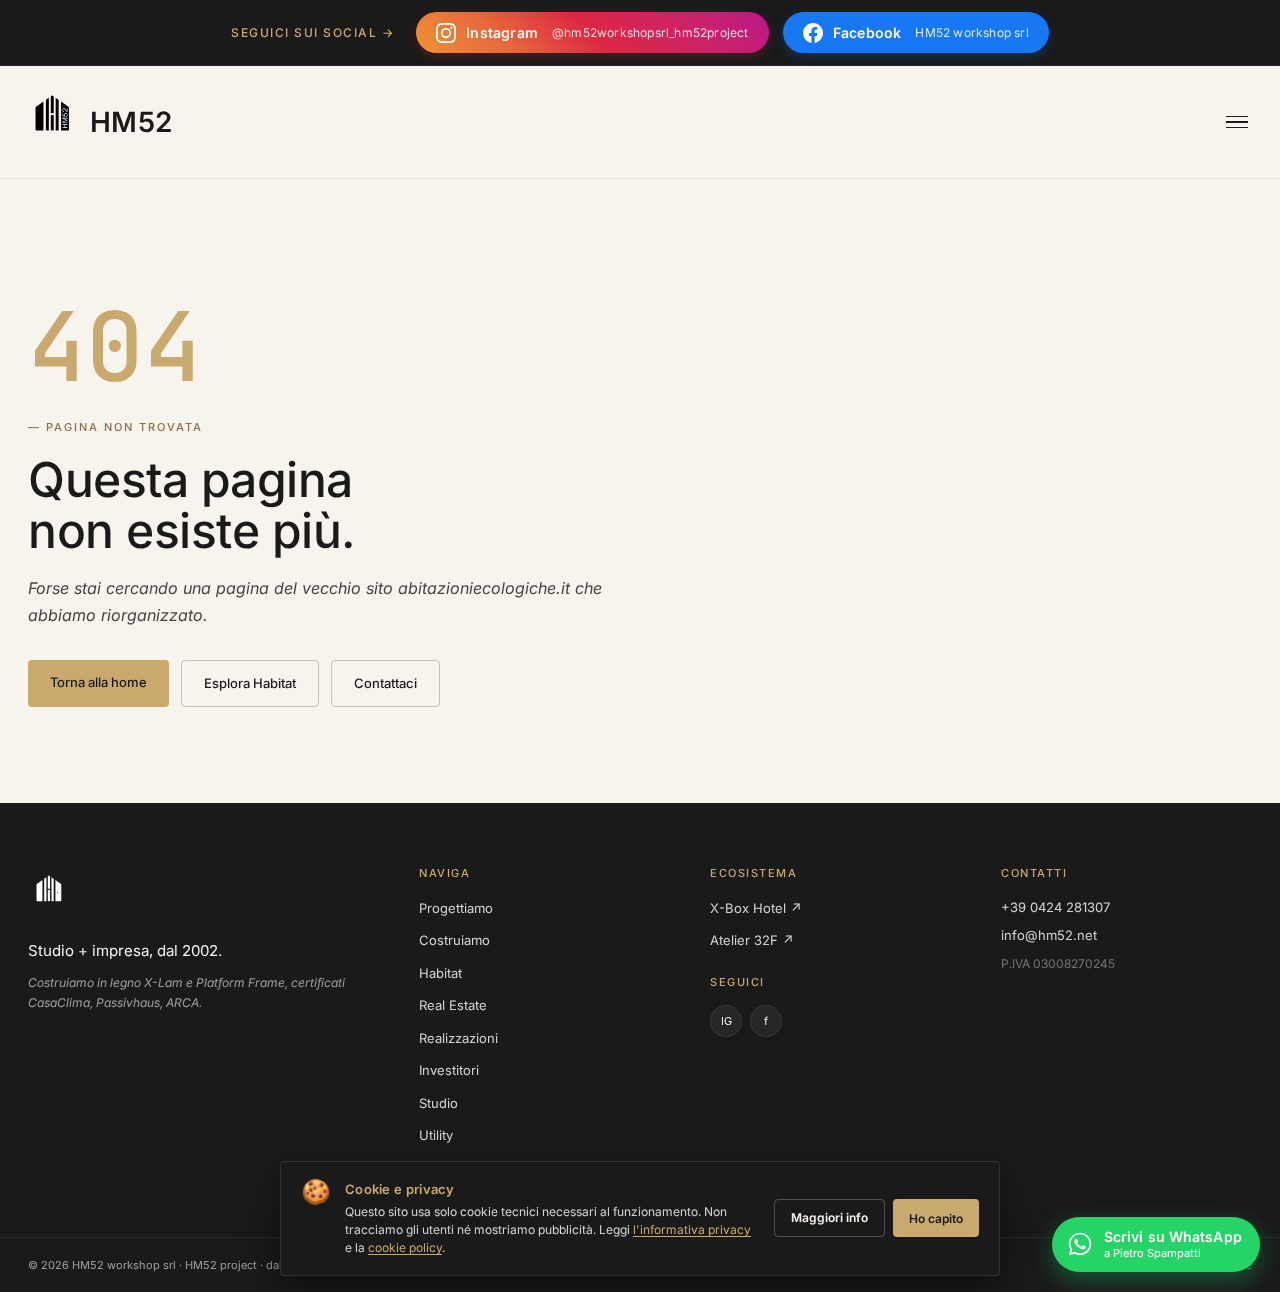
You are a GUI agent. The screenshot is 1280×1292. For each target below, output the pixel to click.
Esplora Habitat (250, 683)
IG (726, 1021)
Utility (436, 1135)
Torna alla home (98, 682)
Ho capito (936, 1218)
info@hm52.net (1049, 935)
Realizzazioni (458, 1038)
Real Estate (453, 1005)
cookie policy (405, 1247)
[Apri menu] (1237, 122)
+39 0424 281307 (1055, 907)
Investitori (449, 1070)
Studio (438, 1103)
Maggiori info (829, 1217)
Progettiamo (456, 908)
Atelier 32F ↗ (752, 940)
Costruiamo (454, 940)
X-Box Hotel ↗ (756, 908)
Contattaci (385, 683)
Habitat (440, 973)
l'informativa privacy (692, 1229)
